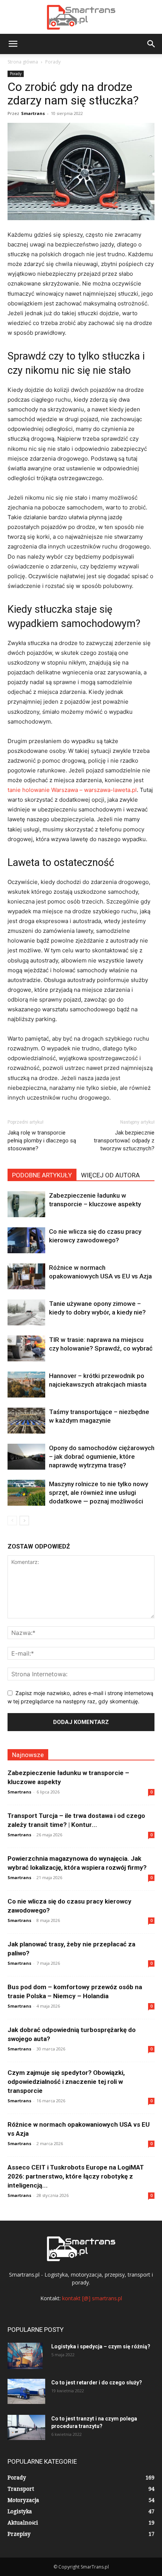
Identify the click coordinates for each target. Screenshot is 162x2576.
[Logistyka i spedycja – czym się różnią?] (25, 2356)
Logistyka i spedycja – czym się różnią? (101, 2346)
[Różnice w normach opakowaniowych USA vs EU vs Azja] (26, 1276)
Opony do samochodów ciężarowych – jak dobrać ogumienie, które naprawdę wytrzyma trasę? (102, 1456)
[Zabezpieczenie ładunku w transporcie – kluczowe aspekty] (26, 1204)
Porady (53, 62)
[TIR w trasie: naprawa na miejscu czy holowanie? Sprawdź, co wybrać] (26, 1348)
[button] (13, 44)
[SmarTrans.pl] (81, 17)
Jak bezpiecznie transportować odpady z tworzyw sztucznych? (124, 1141)
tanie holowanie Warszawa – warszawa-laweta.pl (72, 790)
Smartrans (33, 113)
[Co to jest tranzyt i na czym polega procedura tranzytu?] (26, 2427)
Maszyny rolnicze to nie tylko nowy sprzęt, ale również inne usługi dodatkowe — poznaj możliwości (99, 1493)
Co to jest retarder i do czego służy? (97, 2383)
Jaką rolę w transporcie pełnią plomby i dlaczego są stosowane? (42, 1141)
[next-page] (24, 1521)
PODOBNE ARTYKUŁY (42, 1175)
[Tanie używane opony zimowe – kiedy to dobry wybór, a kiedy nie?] (26, 1312)
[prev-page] (12, 1521)
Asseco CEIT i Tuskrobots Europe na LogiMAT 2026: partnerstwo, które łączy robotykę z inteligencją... (76, 2176)
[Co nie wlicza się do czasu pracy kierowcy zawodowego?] (26, 1240)
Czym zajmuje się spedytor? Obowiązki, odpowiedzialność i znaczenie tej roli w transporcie (66, 2082)
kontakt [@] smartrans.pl (92, 2298)
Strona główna (23, 62)
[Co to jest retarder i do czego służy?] (26, 2391)
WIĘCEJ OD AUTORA (110, 1175)
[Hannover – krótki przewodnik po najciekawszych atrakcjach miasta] (26, 1385)
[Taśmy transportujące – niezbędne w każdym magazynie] (26, 1421)
